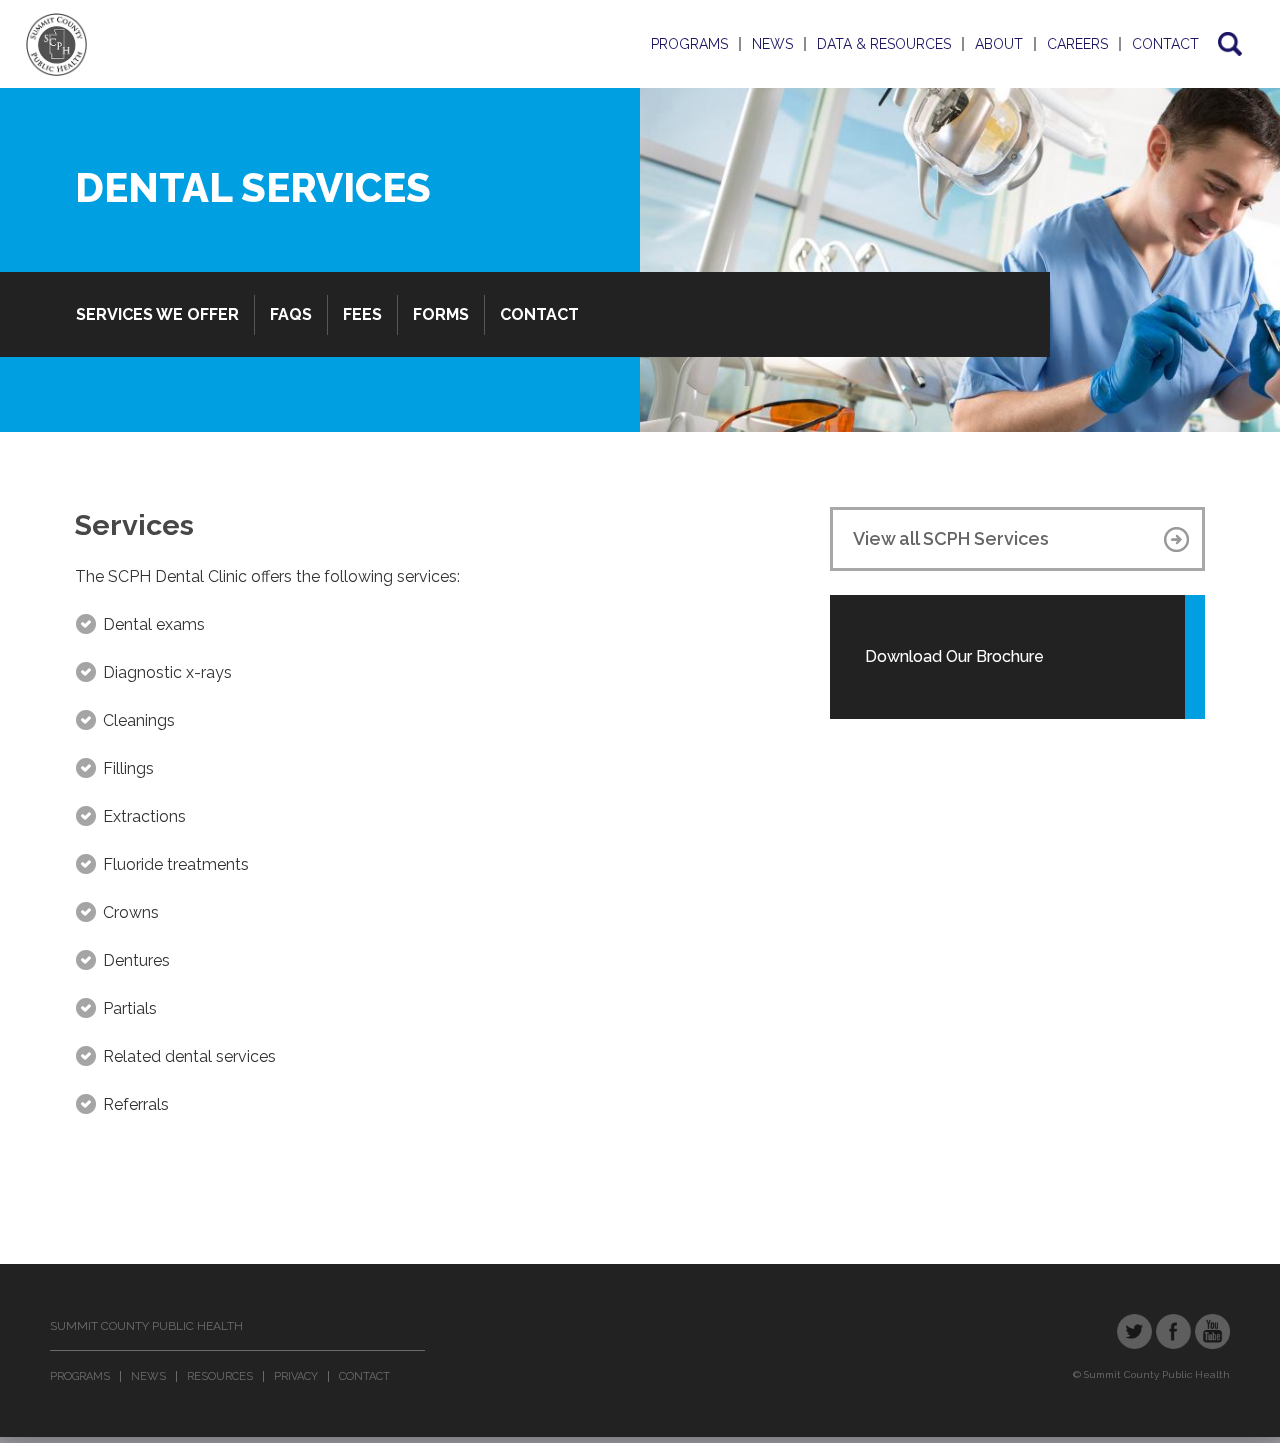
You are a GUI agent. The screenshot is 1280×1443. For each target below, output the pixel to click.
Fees (362, 314)
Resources (220, 1376)
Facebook (1173, 1331)
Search (1228, 44)
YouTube (1212, 1331)
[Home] (56, 44)
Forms (441, 314)
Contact (1165, 44)
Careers (1077, 44)
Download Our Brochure (954, 656)
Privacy (296, 1376)
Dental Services (253, 187)
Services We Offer (157, 314)
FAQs (291, 314)
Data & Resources (884, 44)
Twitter (1134, 1331)
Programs (689, 44)
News (772, 44)
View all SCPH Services (951, 538)
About (999, 44)
